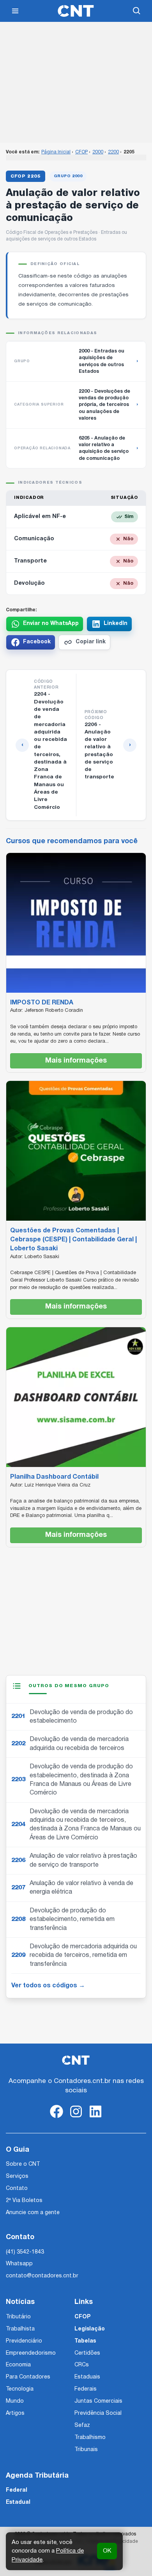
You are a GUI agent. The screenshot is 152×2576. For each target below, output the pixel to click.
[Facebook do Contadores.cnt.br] (57, 2118)
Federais (86, 2389)
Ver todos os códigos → (48, 1986)
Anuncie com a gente (33, 2213)
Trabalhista (20, 2329)
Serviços (17, 2176)
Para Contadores (28, 2377)
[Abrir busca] (137, 11)
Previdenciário (24, 2341)
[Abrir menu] (15, 11)
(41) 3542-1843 (25, 2252)
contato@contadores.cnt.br (42, 2276)
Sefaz (82, 2426)
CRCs (82, 2365)
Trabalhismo (90, 2438)
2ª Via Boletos (24, 2201)
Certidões (87, 2353)
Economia (18, 2365)
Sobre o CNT (23, 2164)
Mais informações (76, 1061)
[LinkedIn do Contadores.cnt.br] (95, 2118)
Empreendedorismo (31, 2353)
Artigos (15, 2413)
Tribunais (86, 2450)
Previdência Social (98, 2413)
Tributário (18, 2317)
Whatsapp (19, 2264)
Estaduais (87, 2377)
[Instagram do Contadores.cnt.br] (76, 2118)
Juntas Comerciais (98, 2401)
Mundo (15, 2401)
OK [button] (107, 2551)
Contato (17, 2189)
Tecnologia (20, 2389)
